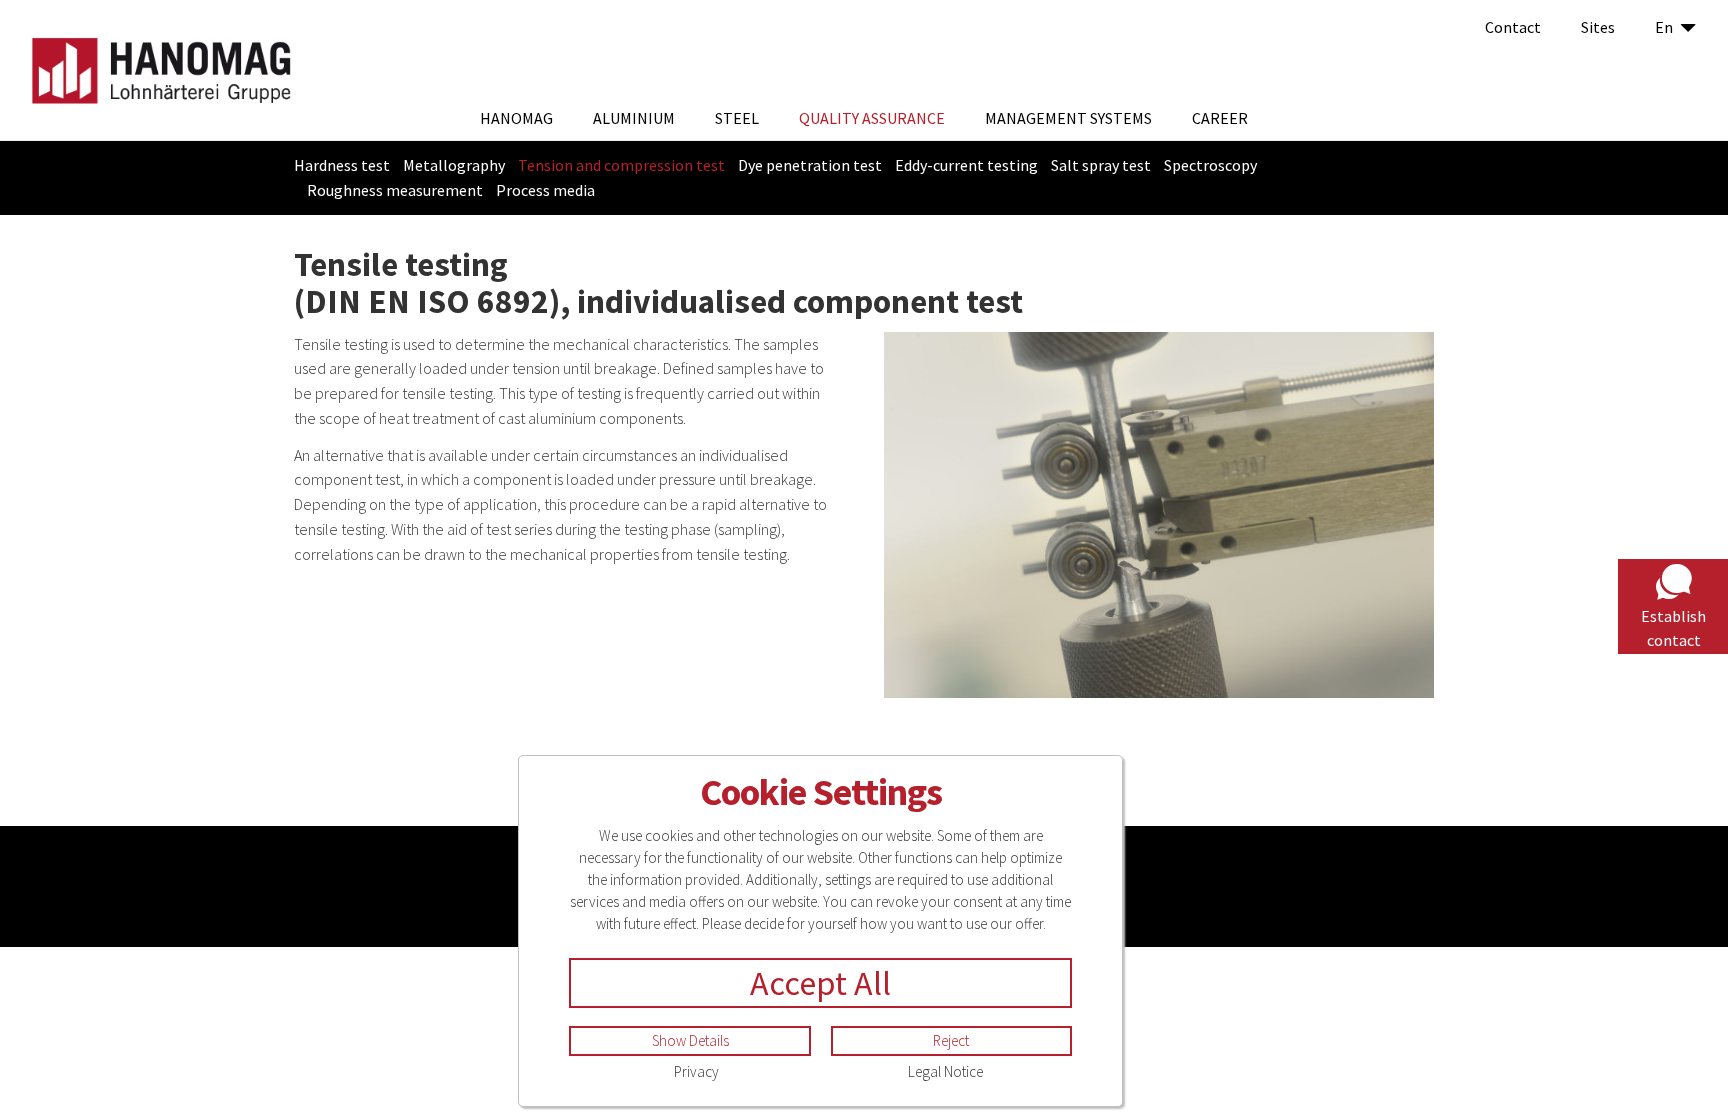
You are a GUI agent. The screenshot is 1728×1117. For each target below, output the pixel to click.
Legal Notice (945, 1071)
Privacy (696, 1071)
